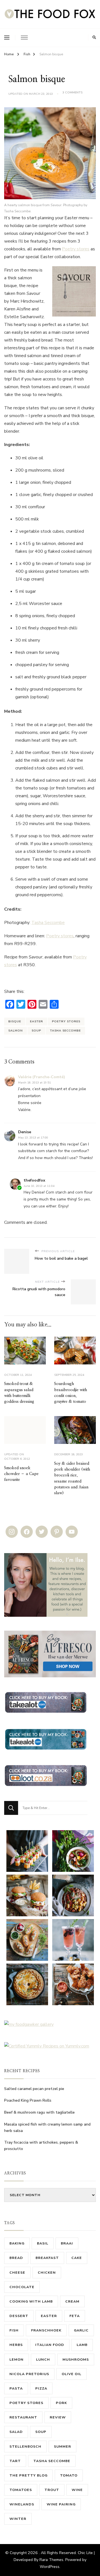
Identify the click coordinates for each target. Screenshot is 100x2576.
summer (62, 2446)
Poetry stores (76, 249)
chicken (47, 2272)
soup (36, 1031)
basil (43, 2243)
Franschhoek (46, 2330)
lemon (17, 2359)
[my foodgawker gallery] (29, 2024)
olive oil (72, 2374)
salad (16, 2432)
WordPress (50, 2567)
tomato (69, 2475)
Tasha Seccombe (48, 923)
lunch (43, 2359)
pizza (41, 2388)
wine (77, 2490)
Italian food (50, 2345)
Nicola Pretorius (29, 2374)
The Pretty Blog (28, 2475)
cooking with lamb (31, 2301)
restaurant (23, 2417)
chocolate (22, 2287)
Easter (37, 1021)
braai (67, 2243)
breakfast (47, 2258)
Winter (18, 2519)
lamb (82, 2345)
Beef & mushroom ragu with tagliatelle (39, 2112)
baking (17, 2243)
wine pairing (61, 2504)
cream (72, 2301)
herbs (16, 2345)
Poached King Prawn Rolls (28, 2100)
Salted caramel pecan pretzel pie (34, 2089)
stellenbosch (25, 2446)
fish (14, 2330)
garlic (81, 2330)
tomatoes (21, 2490)
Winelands (22, 2504)
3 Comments (72, 93)
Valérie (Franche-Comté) (42, 1077)
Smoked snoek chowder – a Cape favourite (21, 1474)
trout (52, 2490)
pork (61, 2403)
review (58, 2417)
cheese (17, 2272)
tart (15, 2461)
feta (75, 2316)
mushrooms (76, 2359)
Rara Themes (51, 2560)
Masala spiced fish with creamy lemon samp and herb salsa (47, 2127)
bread (16, 2258)
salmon (16, 1031)
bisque (15, 1021)
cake (77, 2258)
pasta (16, 2388)
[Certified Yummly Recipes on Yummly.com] (47, 2046)
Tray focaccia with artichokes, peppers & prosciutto (41, 2146)
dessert (19, 2316)
